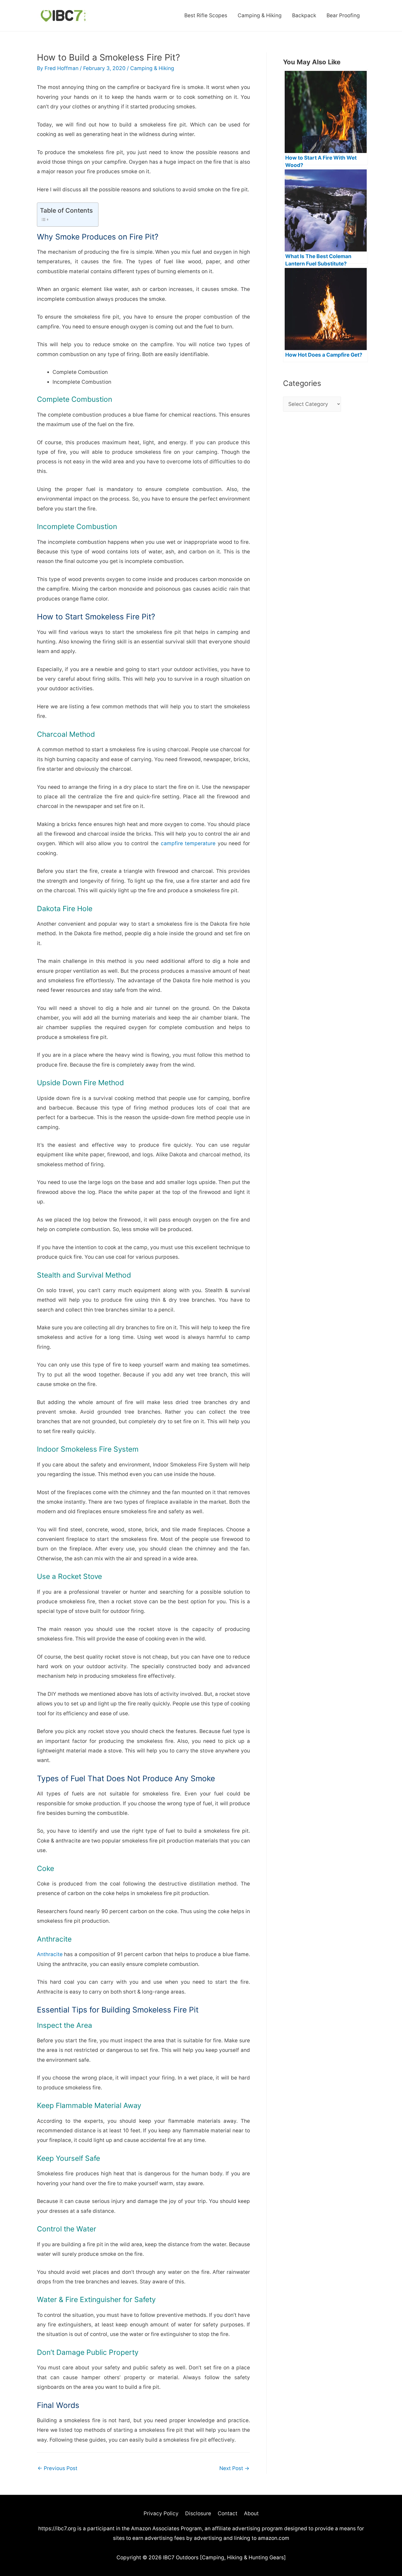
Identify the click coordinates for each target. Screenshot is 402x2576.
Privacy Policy (161, 2513)
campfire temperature (188, 843)
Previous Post (57, 2468)
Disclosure (198, 2513)
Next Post (234, 2468)
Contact (228, 2513)
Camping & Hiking (260, 15)
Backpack (304, 15)
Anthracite (50, 1954)
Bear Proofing (343, 15)
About (251, 2513)
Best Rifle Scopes (206, 15)
